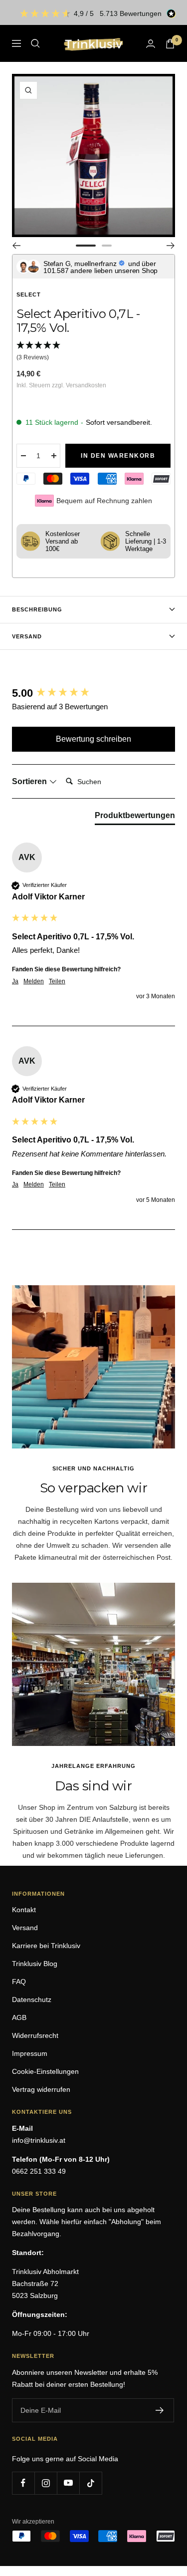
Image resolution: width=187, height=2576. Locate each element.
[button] (93, 352)
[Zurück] (16, 246)
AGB (19, 2017)
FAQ (19, 1982)
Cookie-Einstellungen (45, 2071)
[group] (93, 694)
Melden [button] (34, 981)
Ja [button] (15, 981)
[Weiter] (171, 246)
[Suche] (35, 43)
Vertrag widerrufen (41, 2089)
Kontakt (24, 1910)
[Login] (151, 44)
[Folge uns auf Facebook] (23, 2483)
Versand (27, 636)
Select (29, 294)
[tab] (135, 818)
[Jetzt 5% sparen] (160, 2410)
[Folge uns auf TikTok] (91, 2483)
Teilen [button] (57, 981)
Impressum (30, 2053)
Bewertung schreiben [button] (93, 739)
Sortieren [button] (30, 781)
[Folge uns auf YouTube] (68, 2483)
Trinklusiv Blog (35, 1964)
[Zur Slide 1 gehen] (86, 246)
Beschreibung (37, 609)
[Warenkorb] (170, 44)
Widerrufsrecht (35, 2035)
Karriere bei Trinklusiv (46, 1946)
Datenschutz (32, 2000)
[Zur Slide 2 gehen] (107, 246)
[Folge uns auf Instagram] (46, 2483)
